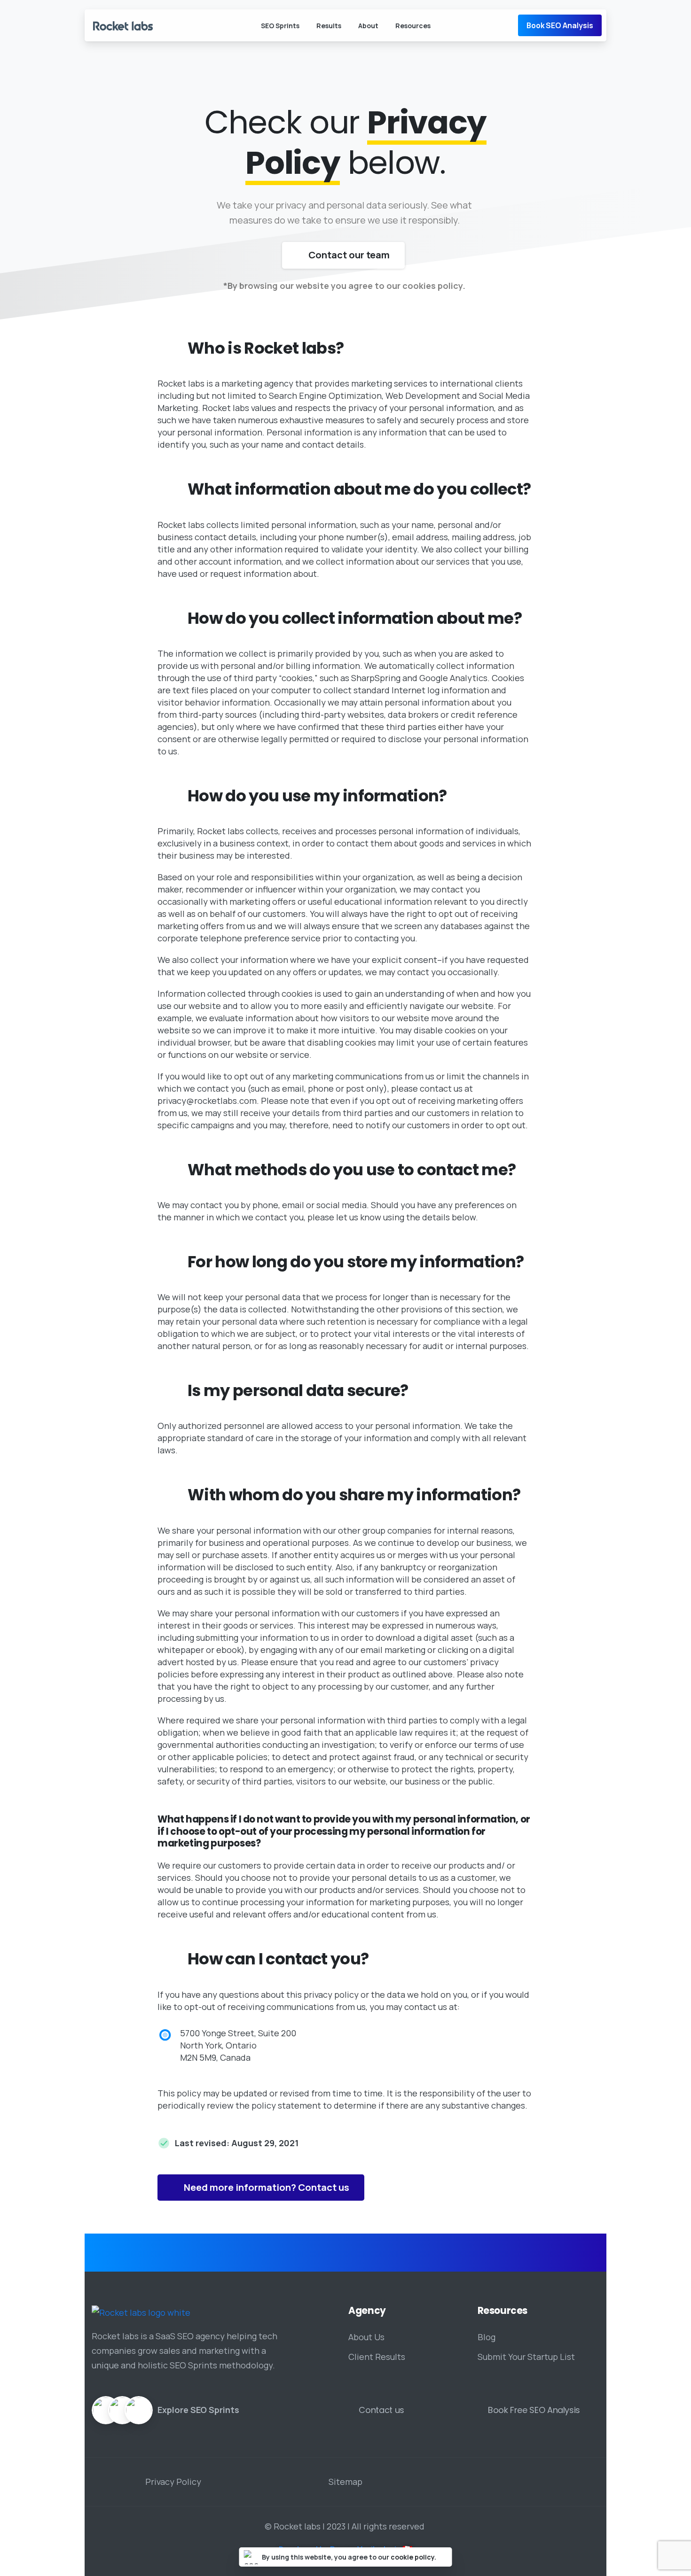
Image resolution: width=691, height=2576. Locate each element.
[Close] (444, 2557)
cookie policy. (413, 2557)
